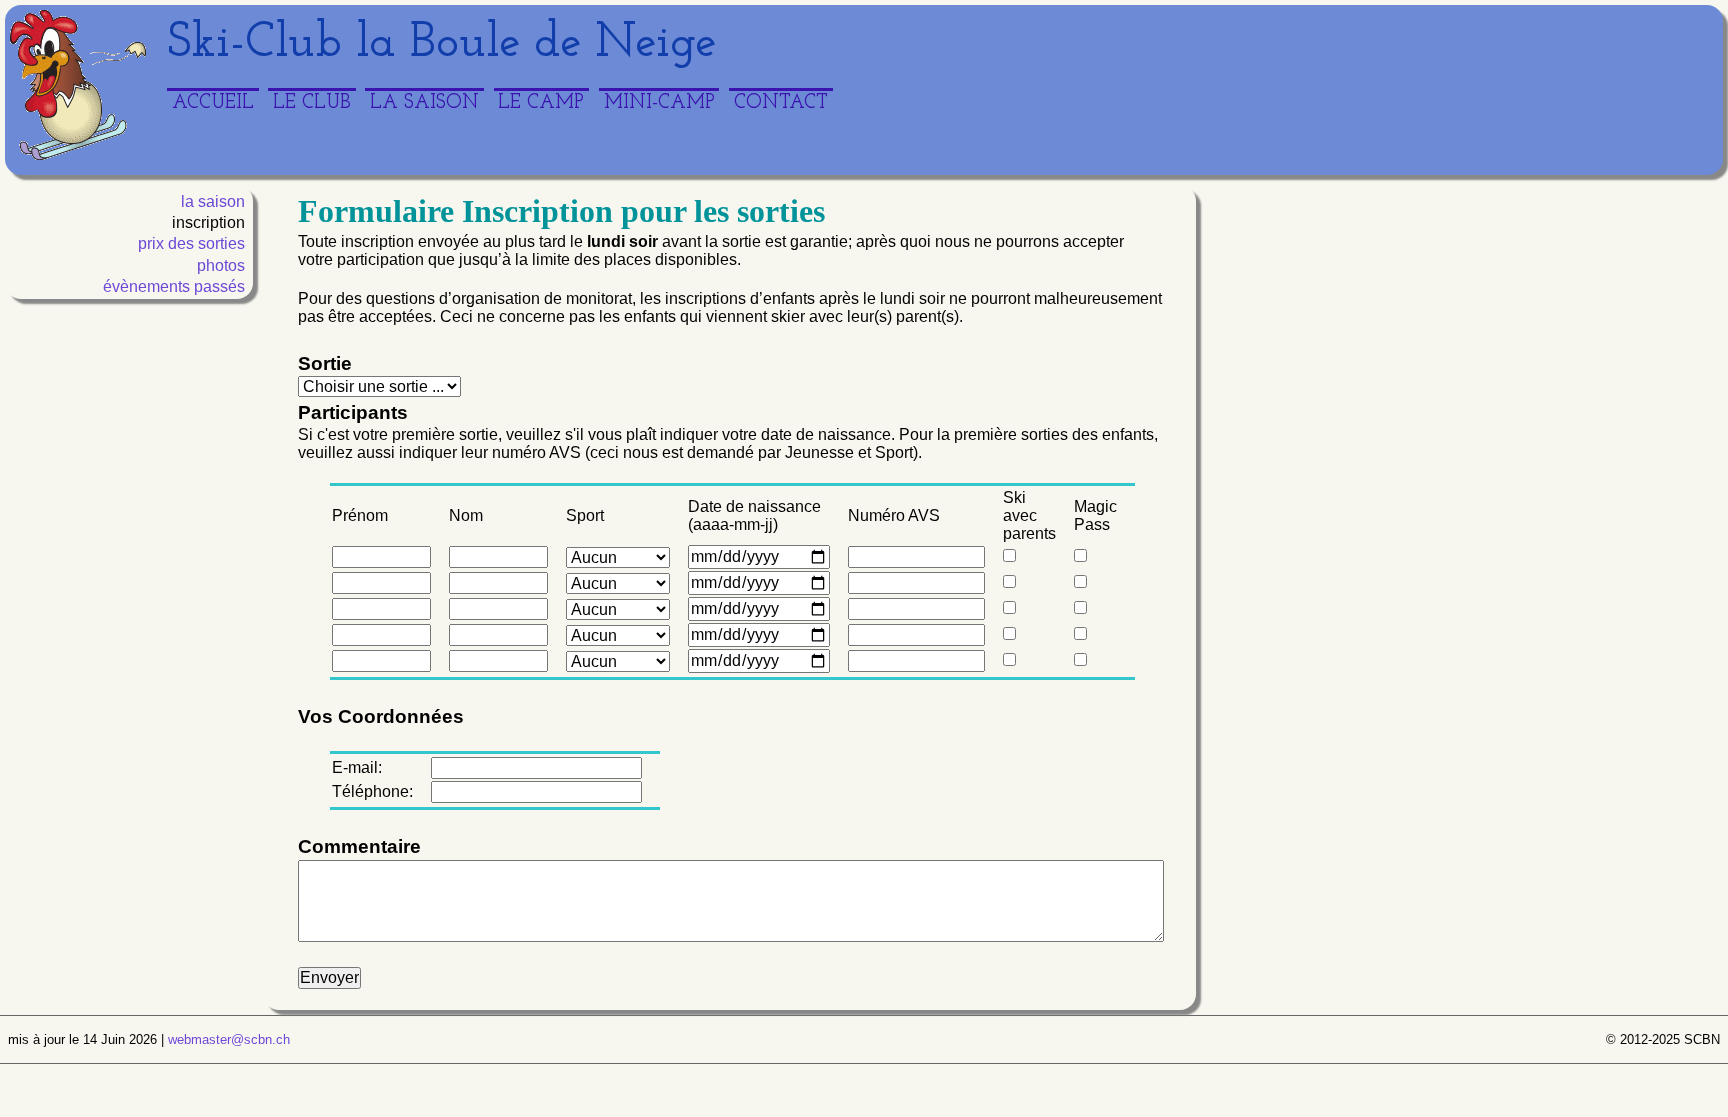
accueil (213, 103)
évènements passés (174, 286)
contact (781, 103)
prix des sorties (191, 243)
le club (312, 103)
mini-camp (659, 103)
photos (221, 265)
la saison (424, 103)
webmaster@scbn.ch (229, 1039)
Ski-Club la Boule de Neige (441, 44)
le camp (541, 103)
